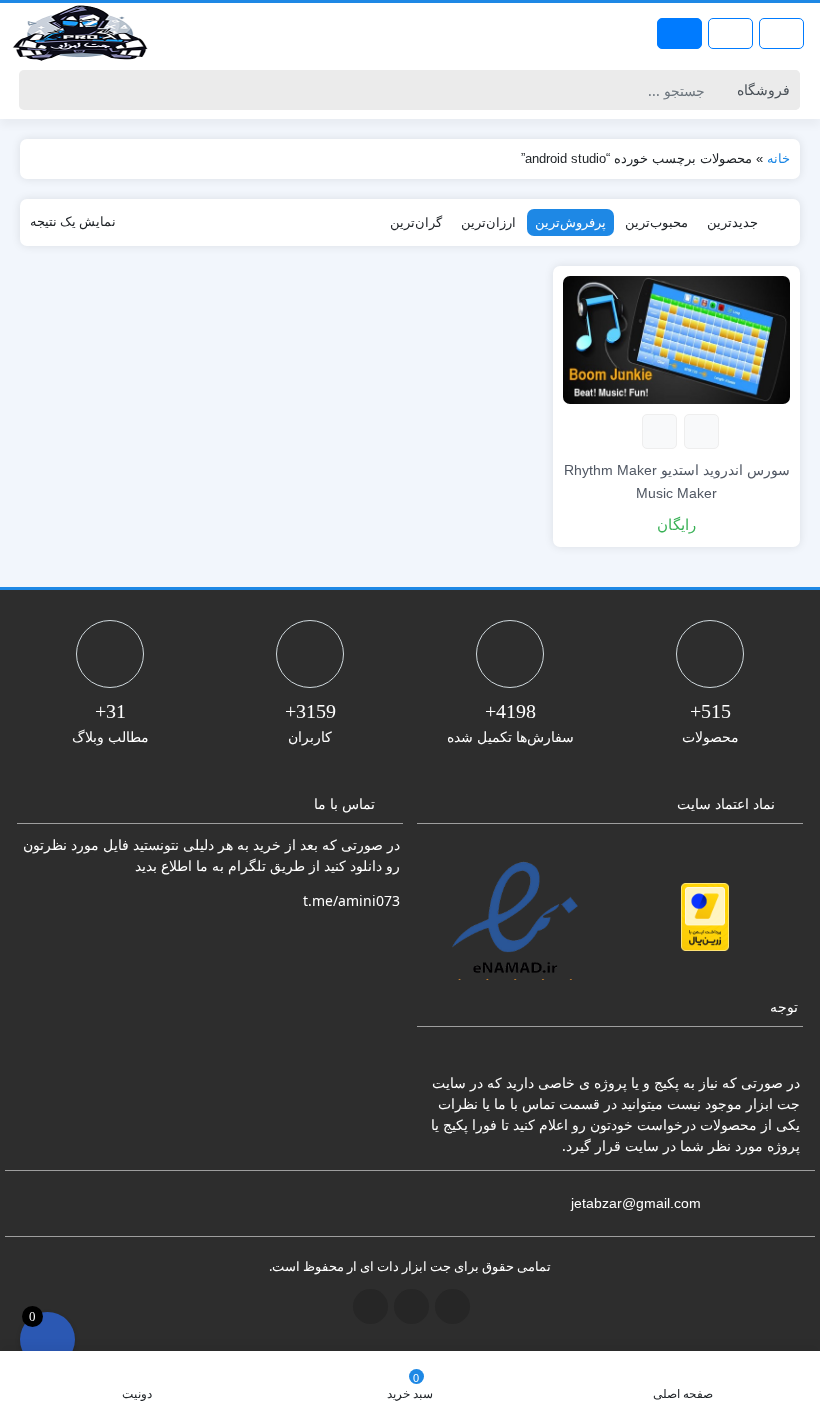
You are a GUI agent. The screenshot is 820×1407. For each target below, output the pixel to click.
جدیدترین (732, 222)
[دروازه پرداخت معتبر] (705, 917)
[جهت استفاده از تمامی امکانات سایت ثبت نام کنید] (679, 33)
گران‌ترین (416, 222)
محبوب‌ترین (656, 222)
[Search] (37, 90)
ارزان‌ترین (488, 222)
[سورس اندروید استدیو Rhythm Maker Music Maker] (676, 338)
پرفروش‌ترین (570, 222)
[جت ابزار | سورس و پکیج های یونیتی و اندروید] (80, 33)
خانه (778, 158)
